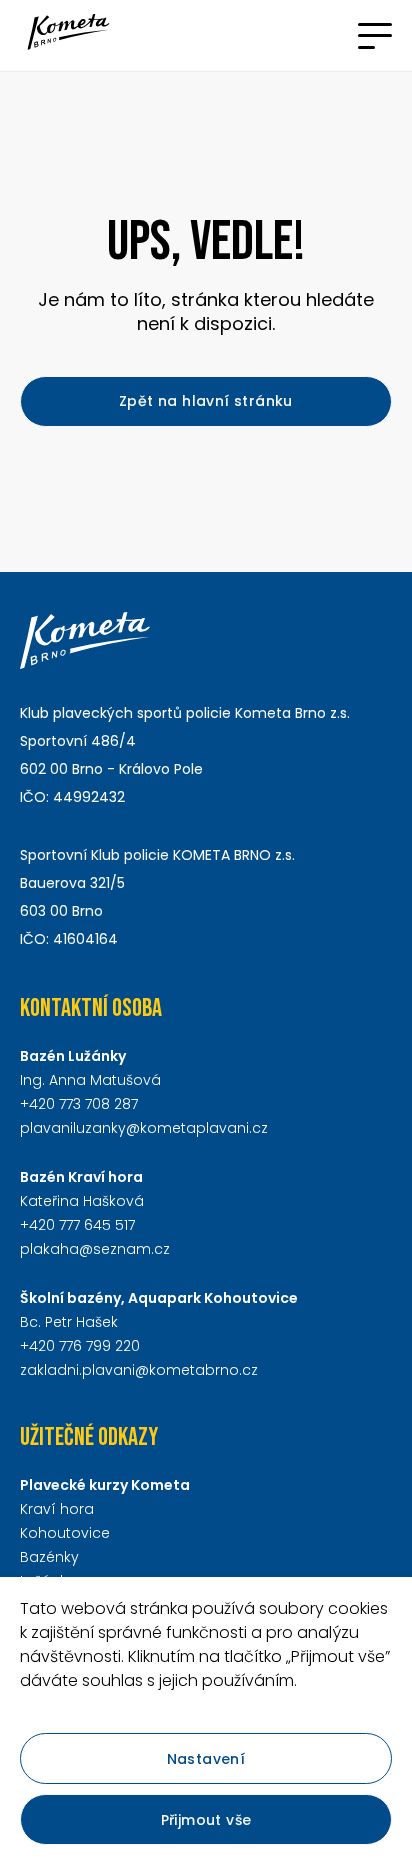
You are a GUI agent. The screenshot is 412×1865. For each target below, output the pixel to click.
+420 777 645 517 (77, 1225)
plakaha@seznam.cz (95, 1249)
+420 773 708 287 (79, 1104)
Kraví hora (57, 1509)
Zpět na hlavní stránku (206, 401)
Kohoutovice (65, 1533)
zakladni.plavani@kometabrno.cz (139, 1370)
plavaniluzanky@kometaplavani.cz (144, 1128)
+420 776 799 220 (80, 1346)
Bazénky (49, 1557)
